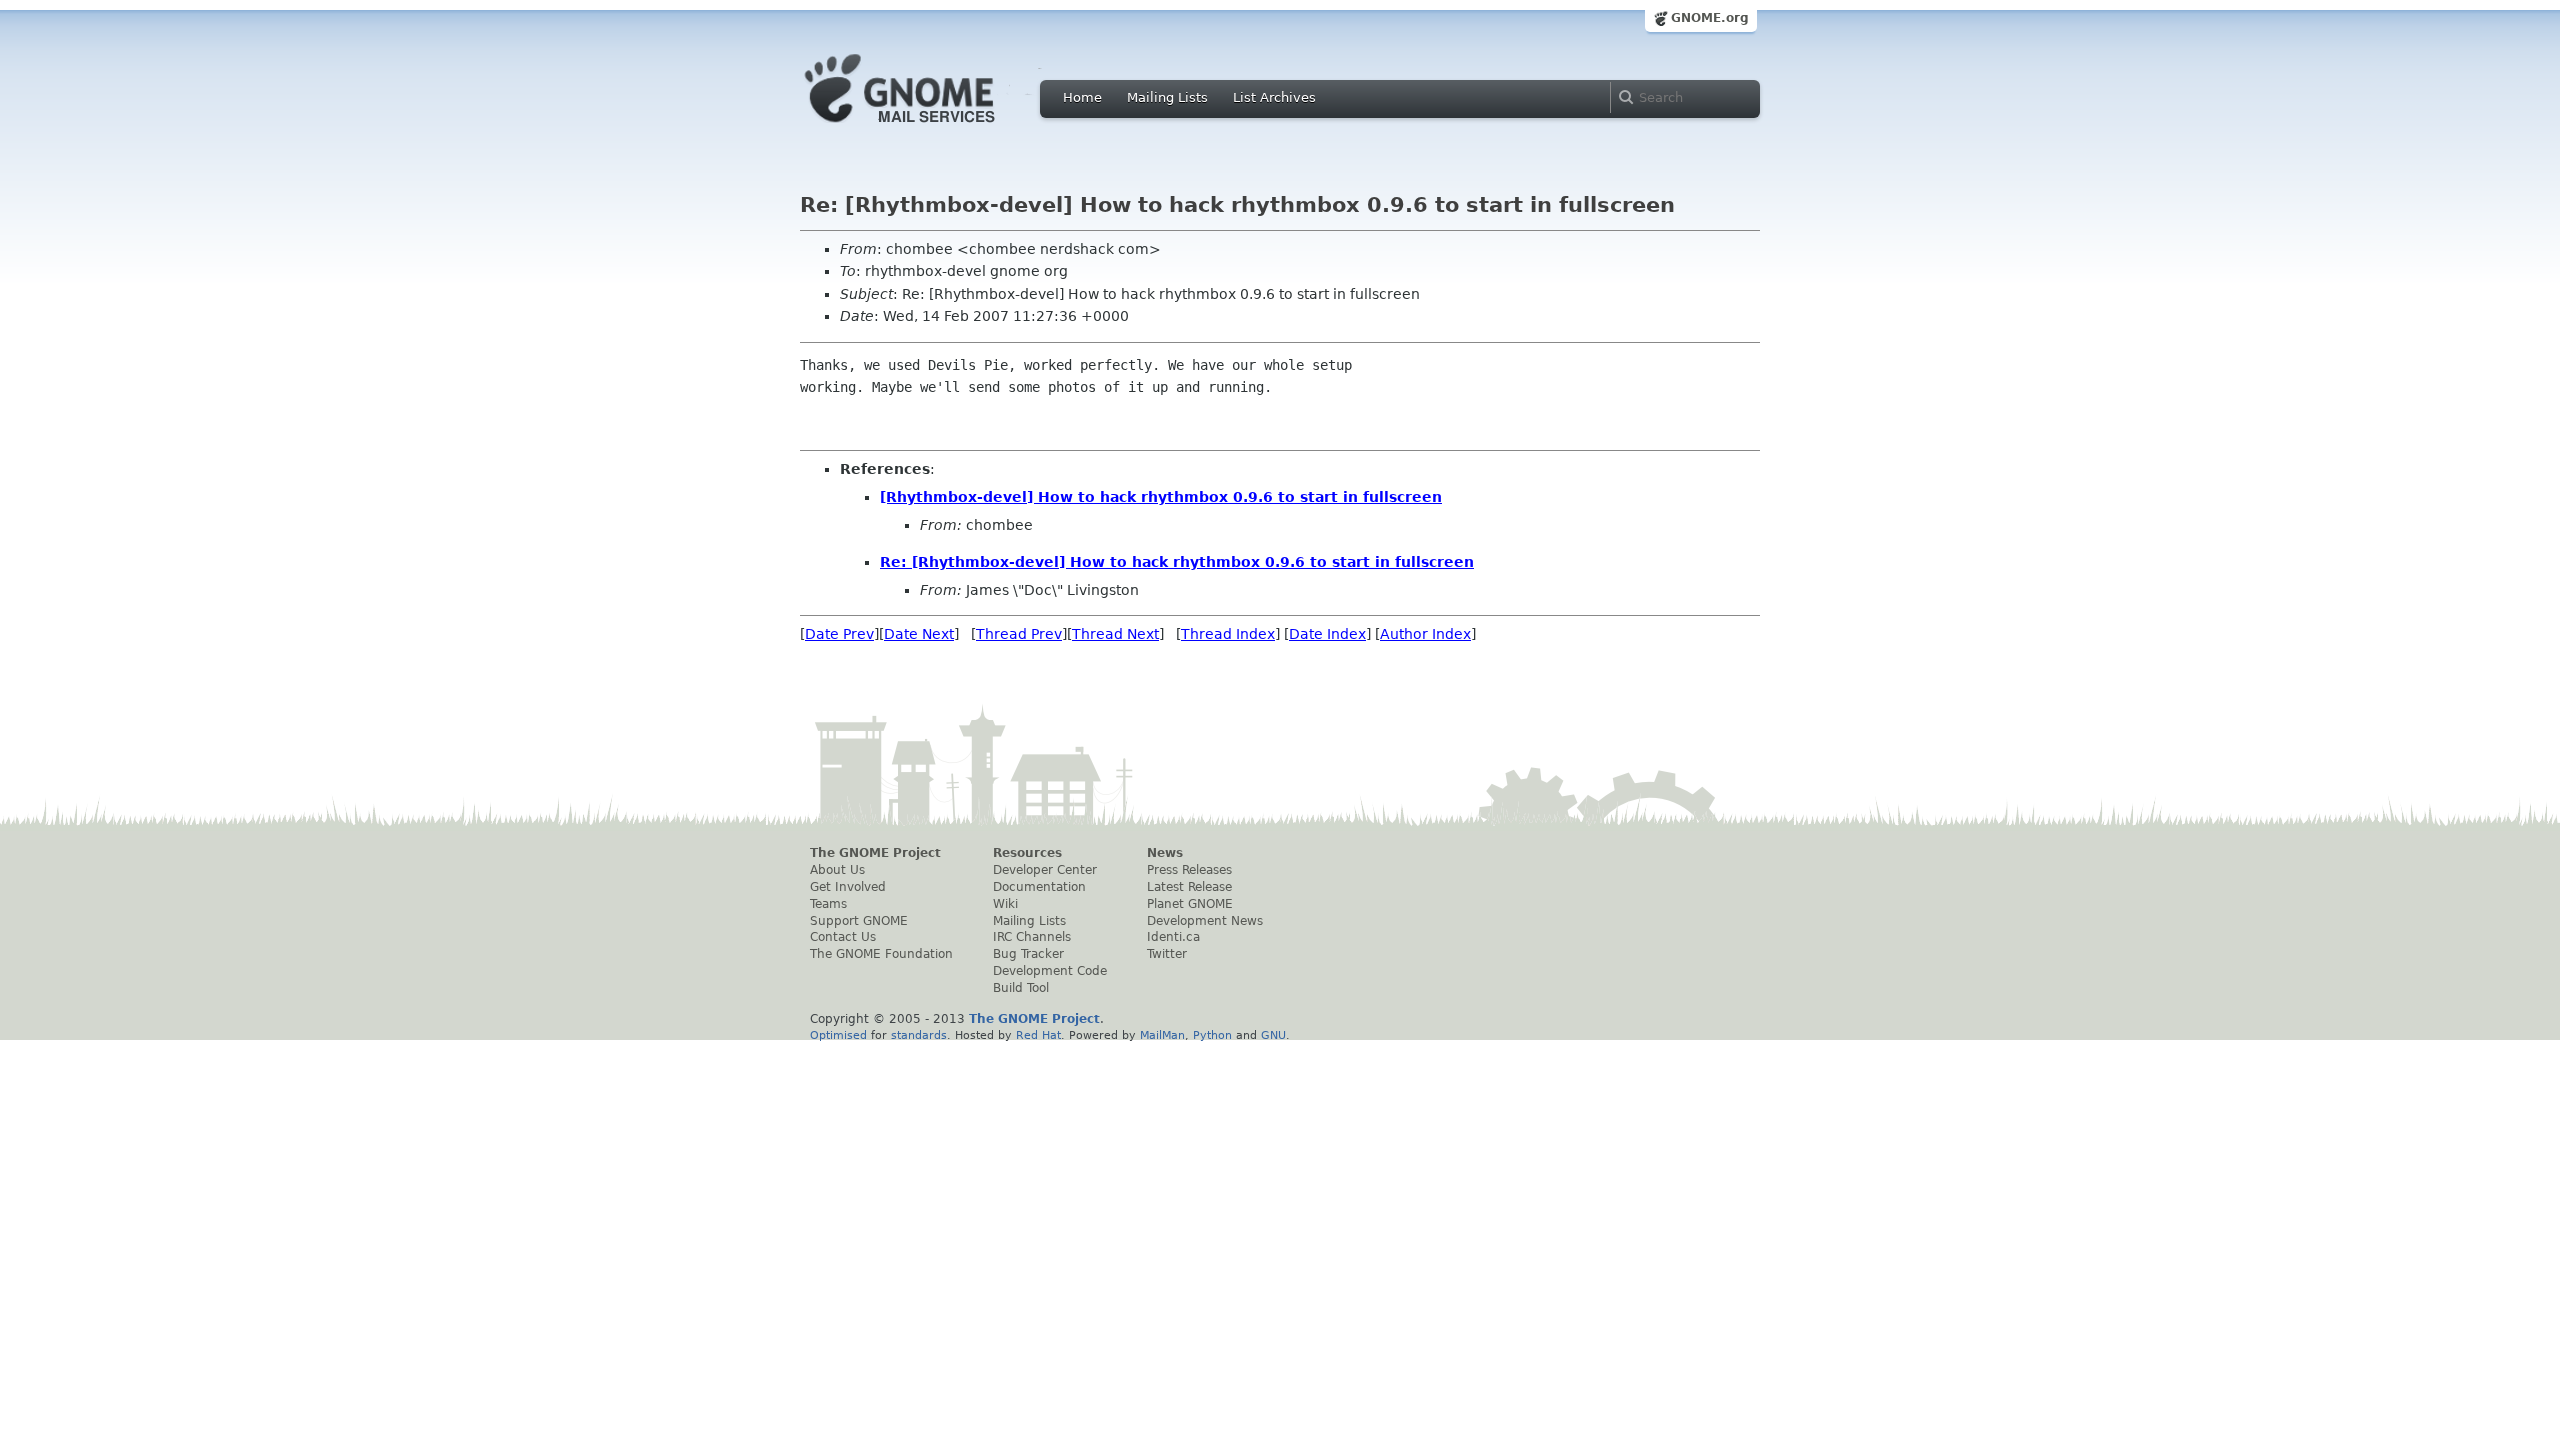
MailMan (1162, 1035)
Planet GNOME (1190, 904)
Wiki (1005, 904)
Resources (1027, 853)
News (1165, 853)
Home (1082, 97)
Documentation (1039, 887)
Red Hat (1038, 1035)
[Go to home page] (930, 128)
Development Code (1050, 971)
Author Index (1425, 634)
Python (1212, 1035)
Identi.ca (1173, 937)
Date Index (1327, 634)
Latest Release (1189, 887)
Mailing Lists (1167, 97)
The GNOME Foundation (881, 954)
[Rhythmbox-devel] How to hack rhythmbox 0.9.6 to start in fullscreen (1161, 497)
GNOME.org (1710, 18)
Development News (1205, 921)
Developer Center (1045, 870)
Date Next (919, 634)
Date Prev (839, 634)
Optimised (838, 1035)
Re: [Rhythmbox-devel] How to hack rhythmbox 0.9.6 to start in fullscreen (1177, 562)
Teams (828, 904)
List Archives (1274, 97)
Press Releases (1189, 870)
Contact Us (843, 937)
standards (919, 1035)
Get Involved (848, 887)
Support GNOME (859, 921)
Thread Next (1115, 634)
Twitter (1167, 954)
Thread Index (1228, 634)
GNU (1273, 1035)
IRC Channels (1032, 937)
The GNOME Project (875, 853)
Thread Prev (1019, 634)
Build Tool (1021, 988)
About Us (837, 870)
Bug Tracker (1028, 954)
